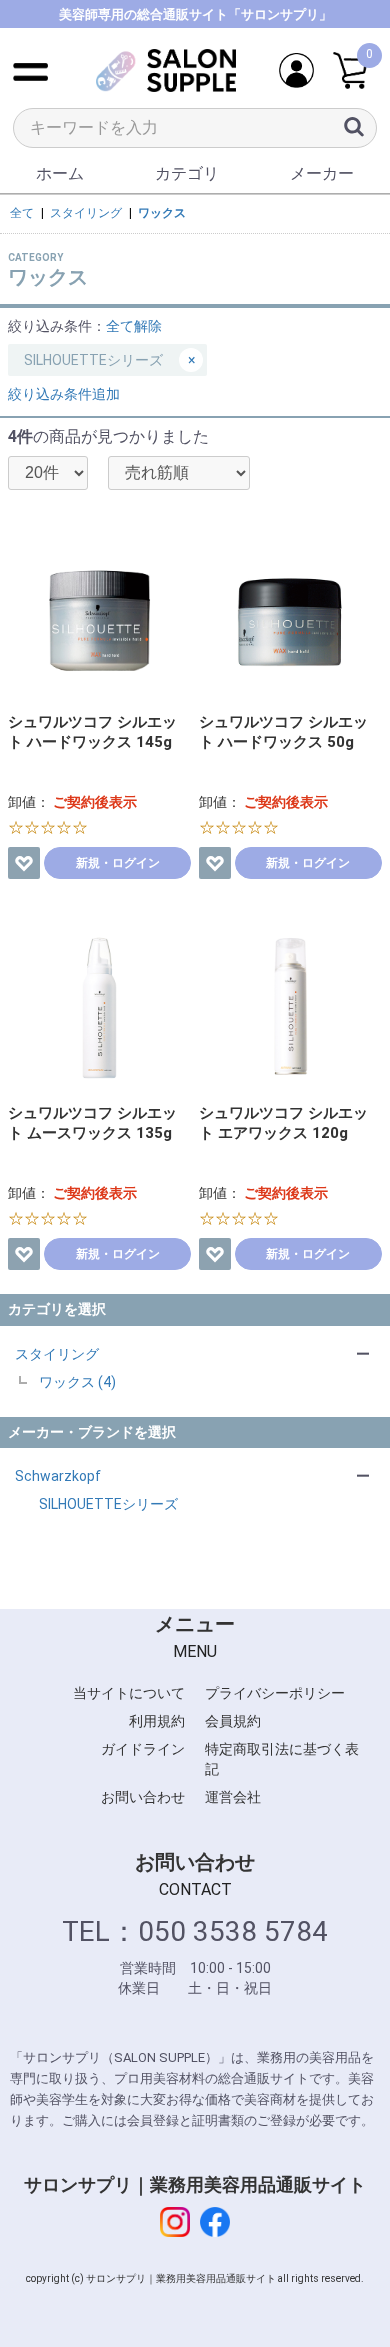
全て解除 (134, 326)
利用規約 (157, 1721)
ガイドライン (143, 1749)
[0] (350, 71)
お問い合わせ (143, 1797)
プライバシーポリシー (275, 1693)
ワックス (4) (77, 1382)
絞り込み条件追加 (64, 394)
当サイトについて (129, 1693)
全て (22, 213)
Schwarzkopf (58, 1476)
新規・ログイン (118, 863)
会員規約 (233, 1721)
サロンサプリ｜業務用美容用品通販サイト (195, 2184)
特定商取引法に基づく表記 (282, 1759)
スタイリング (57, 1354)
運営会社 (233, 1797)
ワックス (162, 213)
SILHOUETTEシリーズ (108, 1504)
